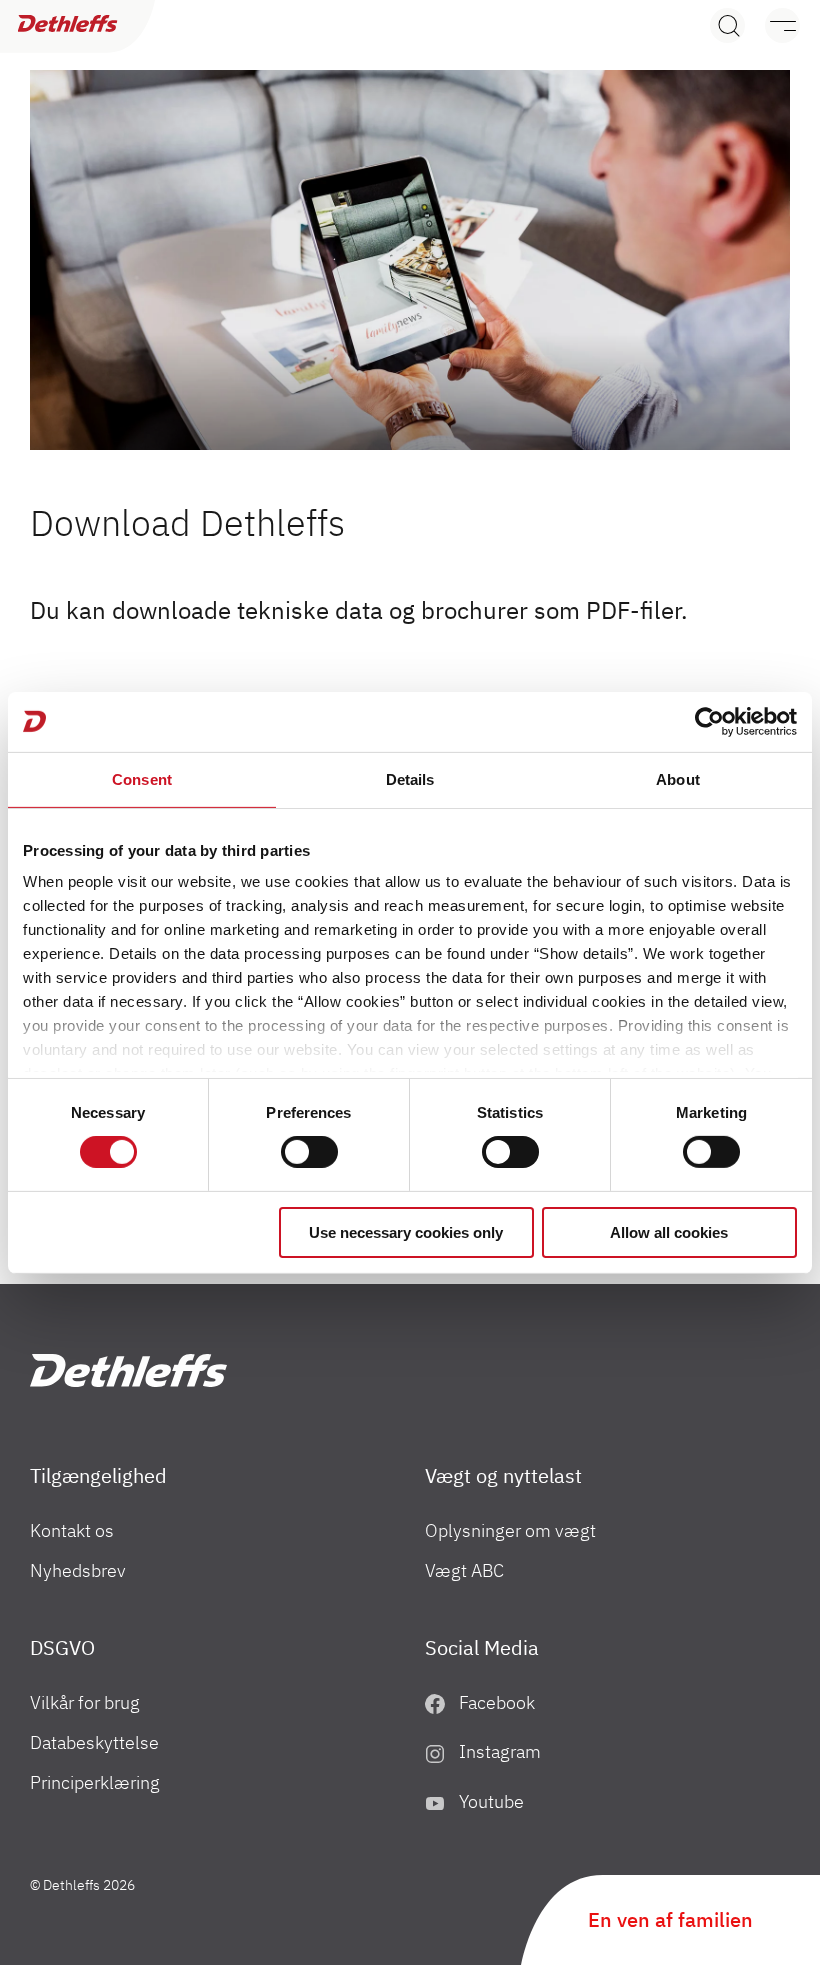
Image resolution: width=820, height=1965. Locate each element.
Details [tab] (410, 778)
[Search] (727, 25)
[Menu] (772, 25)
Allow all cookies (669, 1232)
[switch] (309, 1152)
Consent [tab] (142, 778)
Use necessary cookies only (406, 1232)
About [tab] (678, 778)
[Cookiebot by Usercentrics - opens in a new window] (709, 721)
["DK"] (128, 1370)
